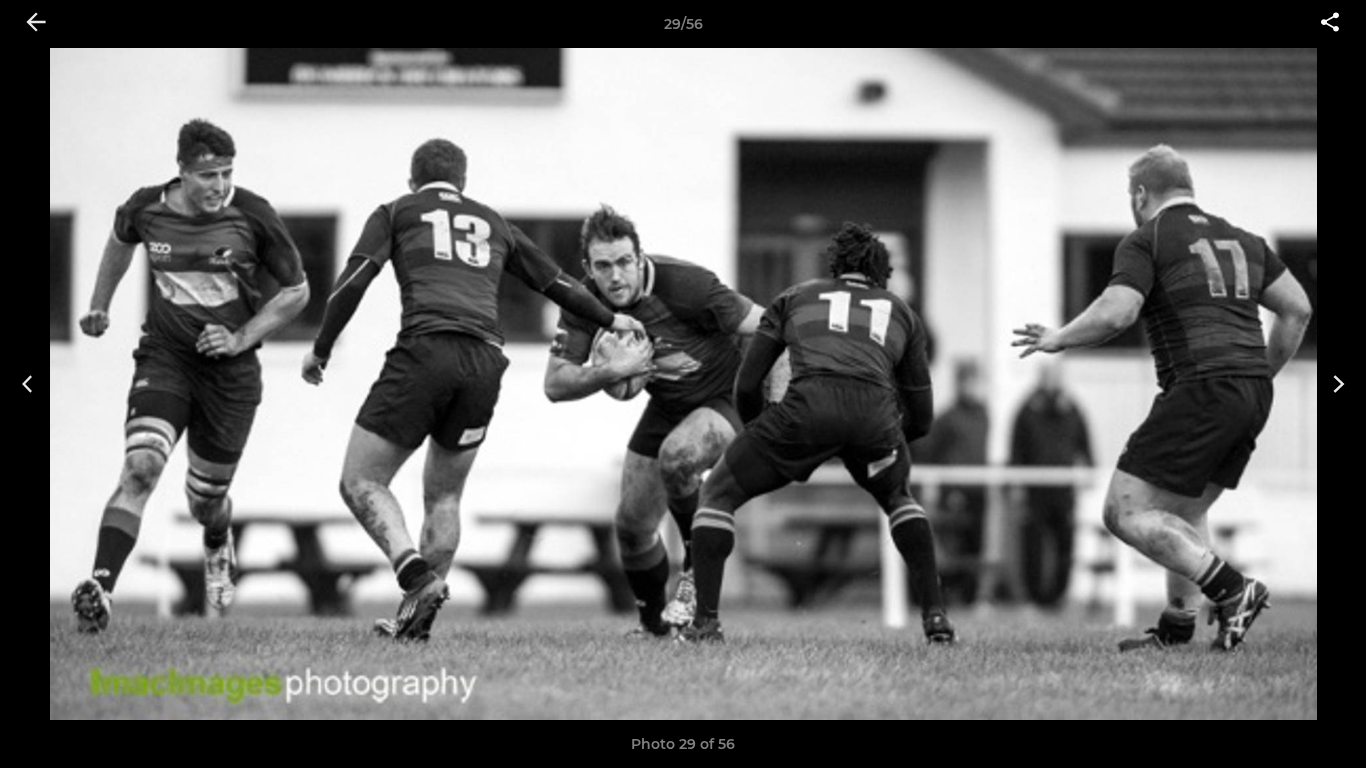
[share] (1330, 24)
